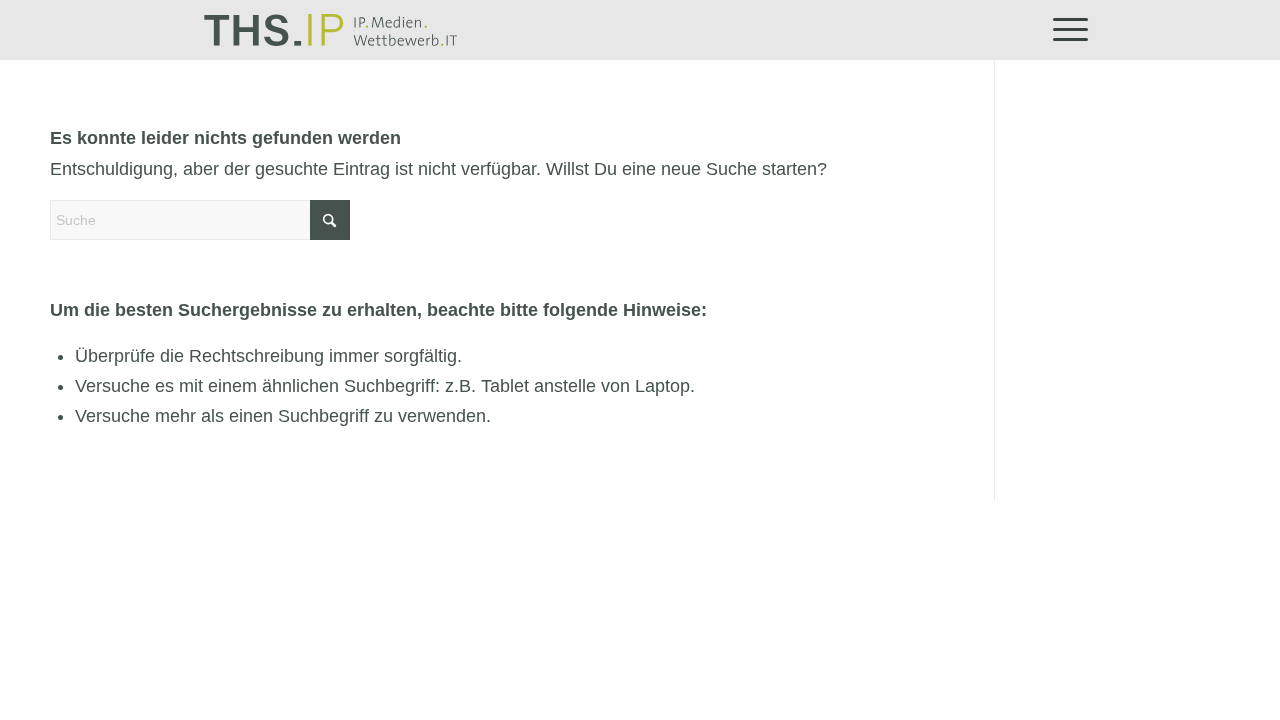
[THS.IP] (330, 30)
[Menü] (1064, 30)
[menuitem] (1064, 30)
